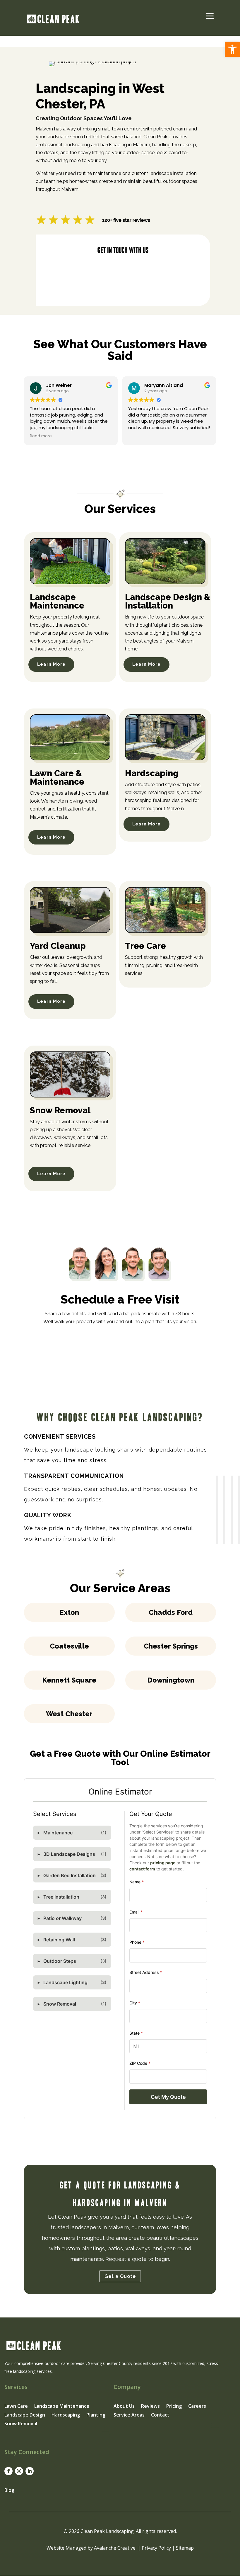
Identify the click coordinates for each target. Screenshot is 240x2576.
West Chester (69, 1714)
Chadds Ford (171, 1612)
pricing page (163, 1863)
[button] (232, 49)
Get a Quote (120, 2276)
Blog (9, 2490)
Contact (160, 2415)
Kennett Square (69, 1680)
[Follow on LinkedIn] (30, 2471)
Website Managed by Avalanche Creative (91, 2548)
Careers (197, 2407)
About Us (124, 2407)
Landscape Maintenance (62, 2407)
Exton (69, 1612)
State (136, 2033)
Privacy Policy (156, 2548)
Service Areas (129, 2415)
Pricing (174, 2407)
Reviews (150, 2407)
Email (136, 1912)
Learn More (51, 664)
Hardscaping (66, 2415)
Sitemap (185, 2548)
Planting (96, 2415)
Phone (137, 1942)
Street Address (146, 1972)
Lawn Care (16, 2407)
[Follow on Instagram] (19, 2471)
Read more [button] (41, 436)
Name (137, 1882)
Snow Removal (21, 2424)
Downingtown (171, 1680)
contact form (142, 1869)
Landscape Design (25, 2415)
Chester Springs (171, 1646)
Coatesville (69, 1646)
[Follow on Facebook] (8, 2471)
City (135, 2003)
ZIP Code (140, 2063)
